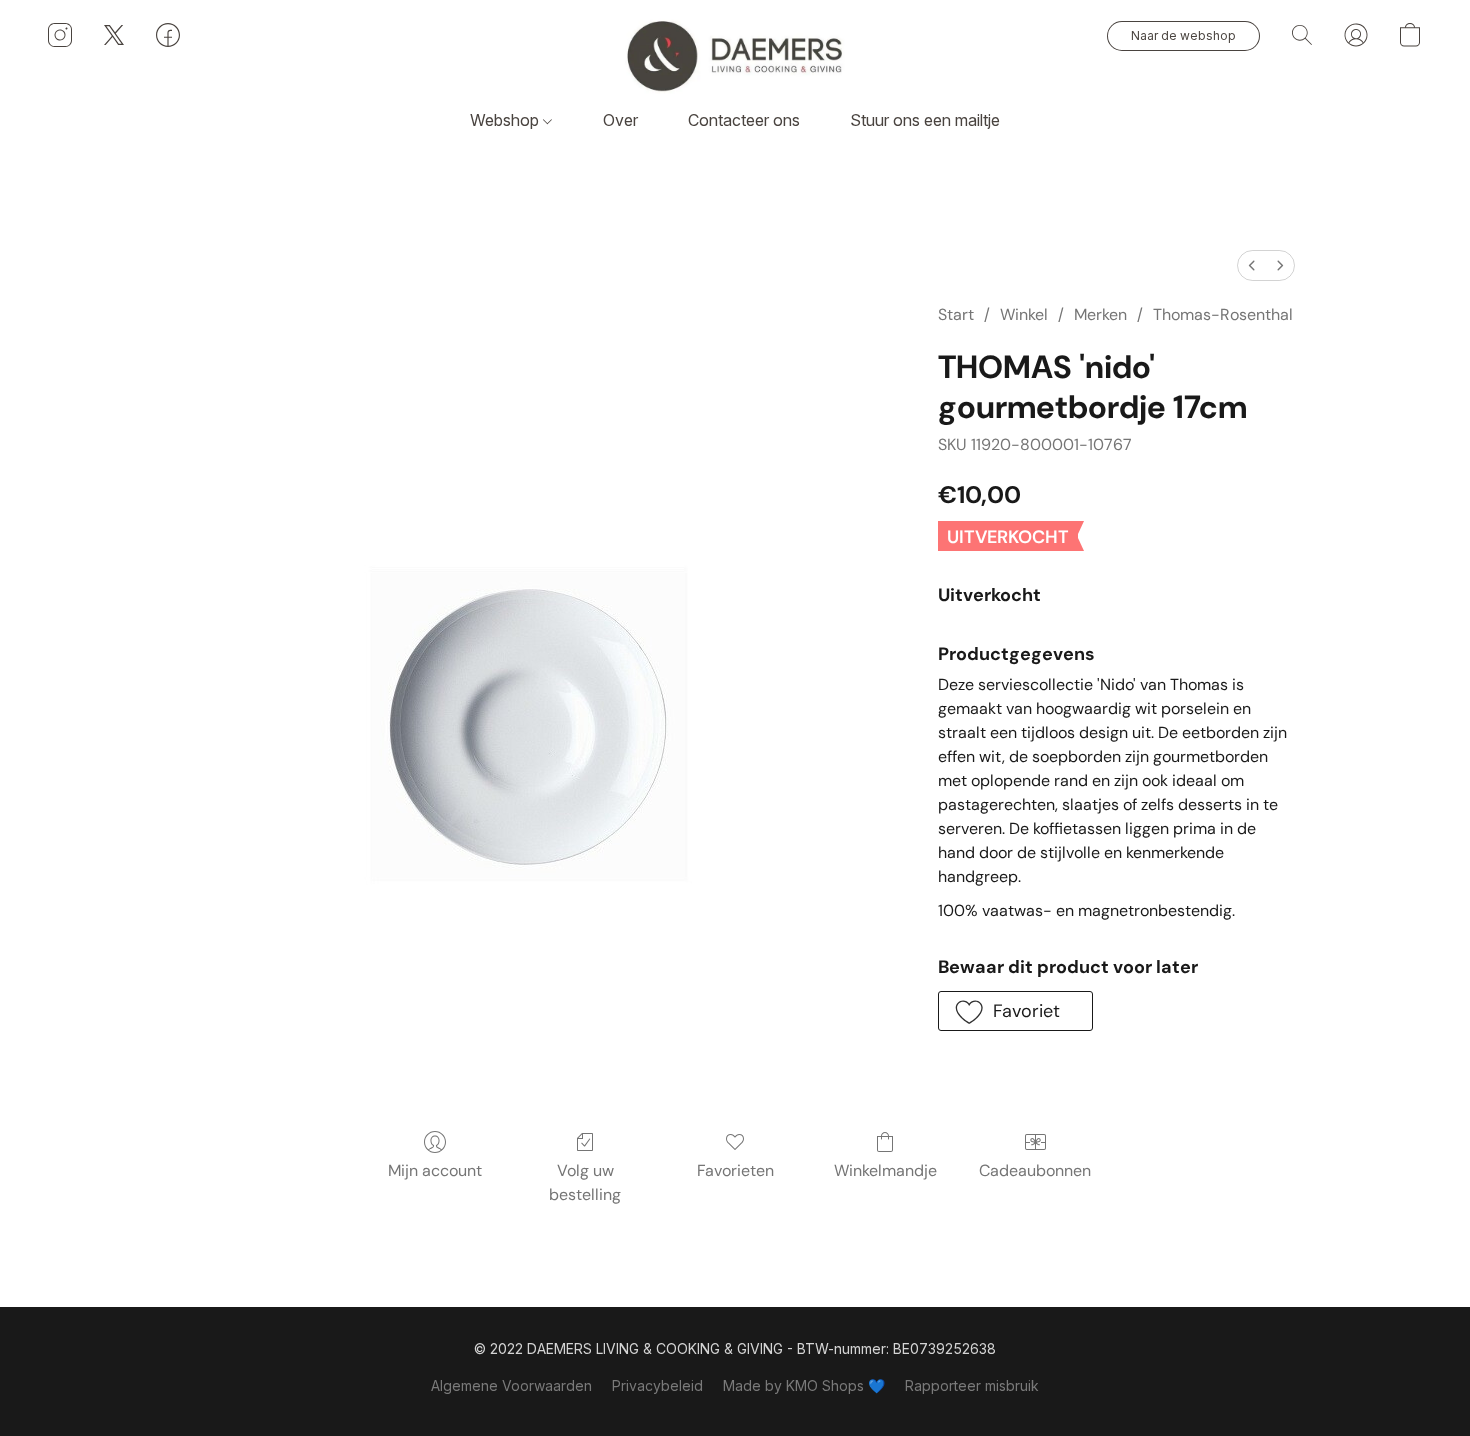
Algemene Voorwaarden (511, 1385)
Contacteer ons (744, 120)
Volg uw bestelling (585, 1182)
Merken (1100, 314)
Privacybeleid (657, 1385)
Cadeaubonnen (1035, 1170)
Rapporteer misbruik (972, 1385)
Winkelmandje (885, 1170)
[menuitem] (1252, 265)
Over (620, 120)
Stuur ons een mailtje (925, 120)
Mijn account (435, 1170)
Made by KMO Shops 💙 (804, 1385)
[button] (735, 55)
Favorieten (735, 1170)
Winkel (1024, 314)
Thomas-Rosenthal (1223, 314)
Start (956, 314)
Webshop (506, 120)
